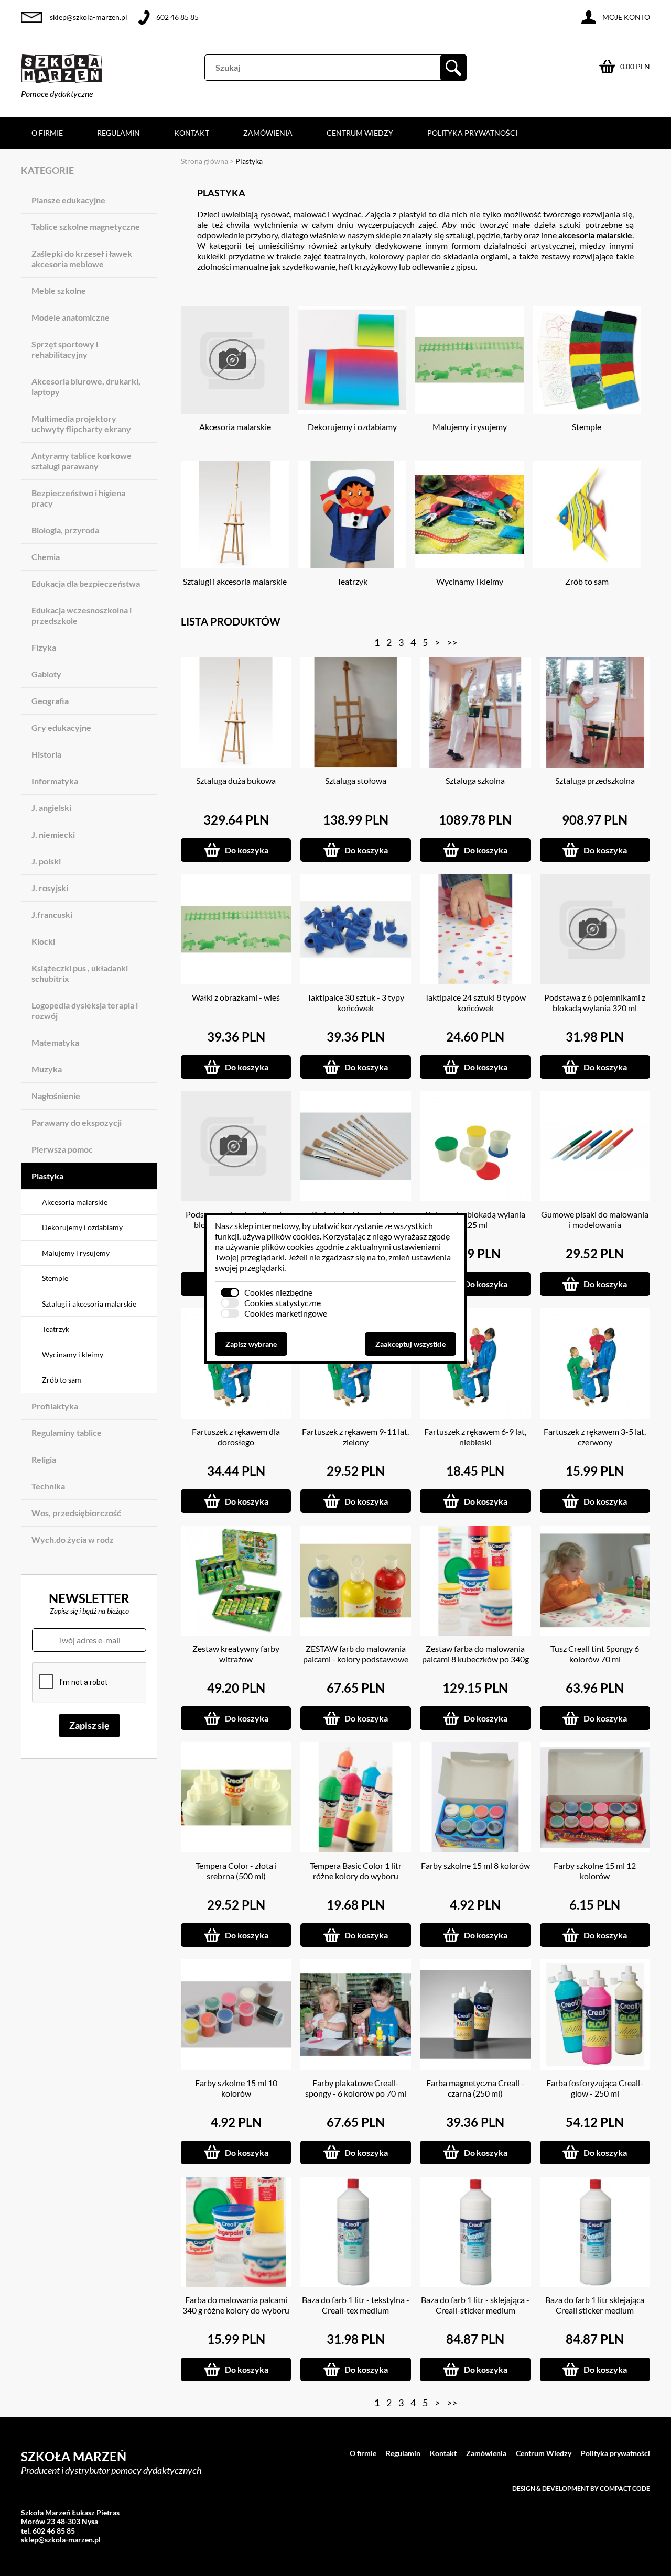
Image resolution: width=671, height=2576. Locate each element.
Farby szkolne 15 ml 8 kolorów (475, 1865)
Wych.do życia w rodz (73, 1539)
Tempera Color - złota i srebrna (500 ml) (236, 1871)
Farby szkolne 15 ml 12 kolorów (595, 1871)
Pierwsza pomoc (62, 1149)
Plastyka (47, 1176)
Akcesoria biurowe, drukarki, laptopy (86, 386)
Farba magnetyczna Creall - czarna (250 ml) (475, 2088)
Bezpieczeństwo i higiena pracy (78, 498)
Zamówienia (268, 133)
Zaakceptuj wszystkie (410, 1344)
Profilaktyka (55, 1406)
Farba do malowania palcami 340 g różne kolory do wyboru (236, 2305)
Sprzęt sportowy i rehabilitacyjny (65, 349)
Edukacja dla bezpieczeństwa (86, 583)
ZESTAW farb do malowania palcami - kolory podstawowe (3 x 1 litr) (356, 1659)
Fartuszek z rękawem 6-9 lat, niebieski (475, 1437)
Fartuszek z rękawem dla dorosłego (236, 1437)
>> (452, 642)
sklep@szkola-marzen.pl (89, 17)
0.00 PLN (635, 66)
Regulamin (118, 133)
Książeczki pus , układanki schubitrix (80, 973)
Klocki (43, 941)
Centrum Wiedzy (360, 133)
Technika (48, 1486)
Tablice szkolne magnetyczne (86, 227)
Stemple (55, 1278)
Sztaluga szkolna (475, 780)
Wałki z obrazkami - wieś (236, 997)
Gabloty (46, 674)
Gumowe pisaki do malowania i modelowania (595, 1219)
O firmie (47, 133)
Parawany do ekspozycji (77, 1122)
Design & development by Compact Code (581, 2488)
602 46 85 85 (177, 17)
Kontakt (192, 133)
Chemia (46, 557)
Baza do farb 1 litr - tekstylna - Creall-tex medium (356, 2305)
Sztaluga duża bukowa (236, 780)
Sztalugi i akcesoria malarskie (89, 1304)
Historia (46, 754)
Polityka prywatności (472, 133)
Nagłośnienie (56, 1096)
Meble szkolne (59, 291)
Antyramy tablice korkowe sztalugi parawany (82, 461)
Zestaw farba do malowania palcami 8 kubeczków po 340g (475, 1654)
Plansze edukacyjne (68, 200)
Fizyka (44, 647)
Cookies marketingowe (286, 1313)
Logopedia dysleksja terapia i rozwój (85, 1010)
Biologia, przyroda (65, 530)
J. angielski (51, 808)
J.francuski (52, 914)
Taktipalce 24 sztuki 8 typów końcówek (475, 1002)
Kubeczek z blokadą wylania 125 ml (475, 1219)
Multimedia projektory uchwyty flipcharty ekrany (81, 424)
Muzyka (47, 1069)
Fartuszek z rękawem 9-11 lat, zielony (355, 1437)
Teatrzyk (56, 1329)
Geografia (50, 701)
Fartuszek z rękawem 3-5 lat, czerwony (595, 1437)
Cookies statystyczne (283, 1303)
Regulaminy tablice (67, 1433)
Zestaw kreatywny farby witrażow (236, 1654)
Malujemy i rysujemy (76, 1253)
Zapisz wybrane (251, 1344)
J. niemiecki (53, 834)
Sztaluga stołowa (356, 780)
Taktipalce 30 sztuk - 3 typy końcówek (356, 1002)
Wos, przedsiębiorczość (76, 1513)
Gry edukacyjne (61, 727)
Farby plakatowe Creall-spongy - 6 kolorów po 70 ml (356, 2088)
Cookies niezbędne (278, 1292)
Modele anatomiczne (71, 317)
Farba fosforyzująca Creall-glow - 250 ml (595, 2088)
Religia (44, 1459)
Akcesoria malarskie (75, 1202)
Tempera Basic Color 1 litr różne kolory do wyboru (356, 1871)
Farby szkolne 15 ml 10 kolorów (236, 2088)
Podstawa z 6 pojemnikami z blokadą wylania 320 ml (595, 1002)
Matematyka (55, 1042)
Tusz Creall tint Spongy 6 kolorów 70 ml (595, 1654)
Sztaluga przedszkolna (595, 780)
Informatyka (55, 781)
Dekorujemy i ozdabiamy (82, 1227)
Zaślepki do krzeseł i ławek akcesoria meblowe (82, 259)
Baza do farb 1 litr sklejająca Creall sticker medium (595, 2305)
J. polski (46, 861)
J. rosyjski (50, 888)
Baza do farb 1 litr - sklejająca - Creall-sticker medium (475, 2305)
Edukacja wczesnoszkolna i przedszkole (82, 615)
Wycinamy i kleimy (73, 1355)
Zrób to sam (62, 1380)
